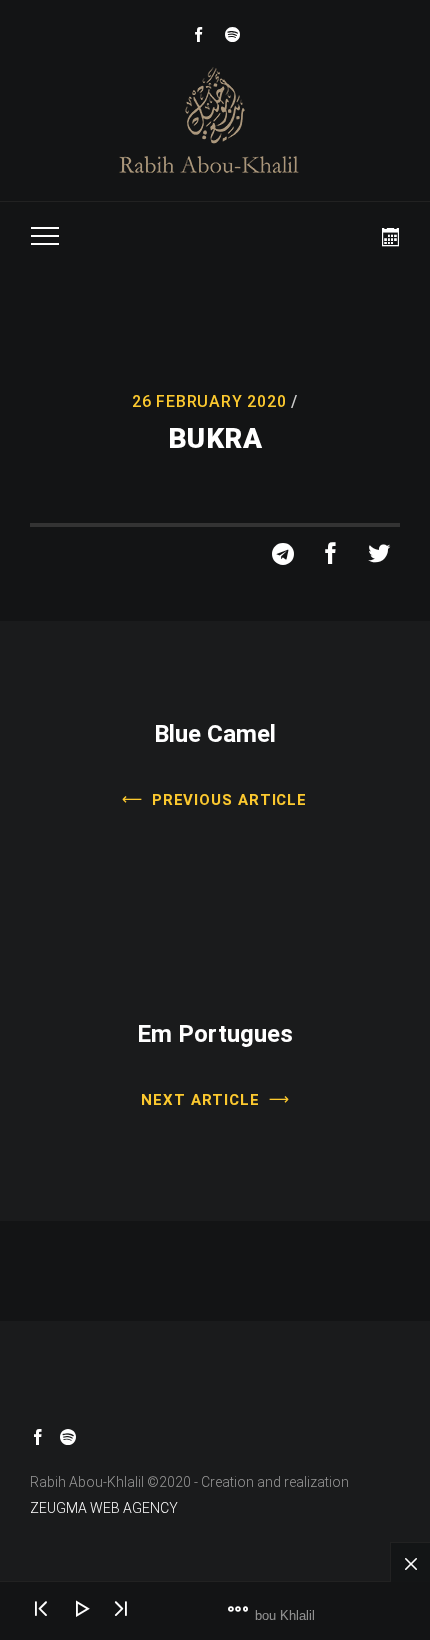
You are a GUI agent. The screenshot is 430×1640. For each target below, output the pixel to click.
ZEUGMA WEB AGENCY (104, 1508)
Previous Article (229, 799)
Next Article (200, 1099)
